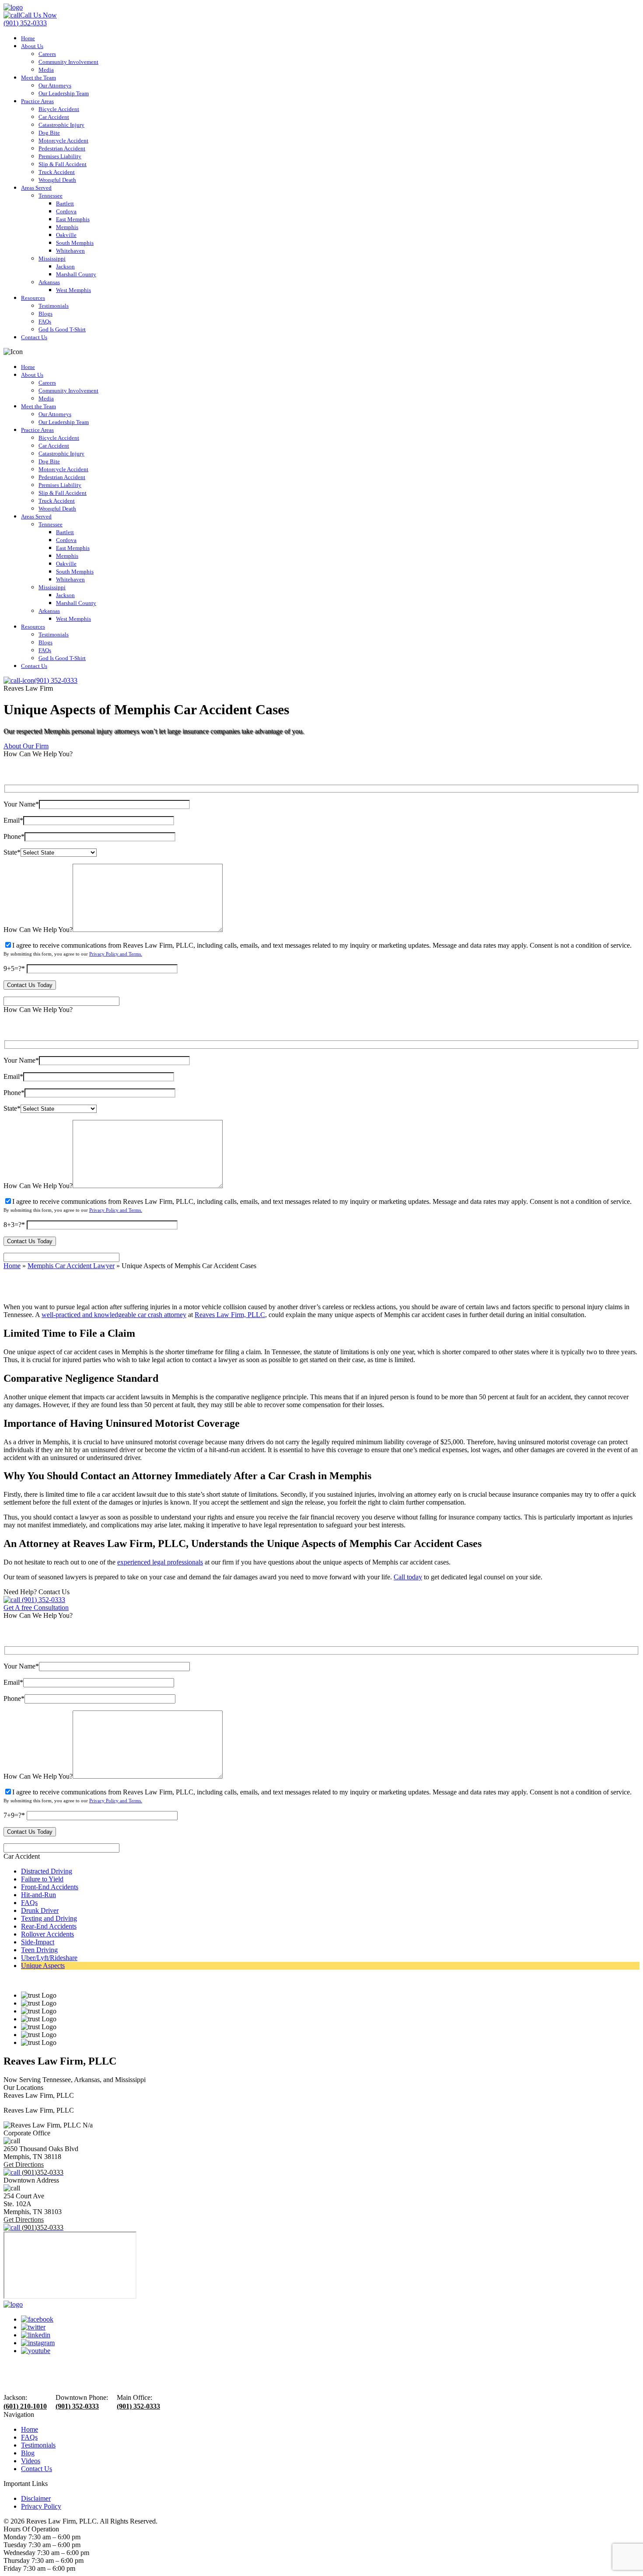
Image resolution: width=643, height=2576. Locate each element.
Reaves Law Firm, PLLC (230, 1315)
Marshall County (76, 274)
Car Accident (54, 117)
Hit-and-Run (38, 1895)
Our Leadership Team (64, 93)
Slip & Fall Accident (63, 164)
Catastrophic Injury (61, 125)
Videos (31, 2461)
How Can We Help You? (38, 930)
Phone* (14, 836)
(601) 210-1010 (25, 2406)
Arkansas (49, 282)
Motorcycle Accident (63, 141)
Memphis (67, 227)
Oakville (66, 235)
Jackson (65, 266)
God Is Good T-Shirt (62, 329)
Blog (28, 2453)
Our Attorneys (55, 85)
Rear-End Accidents (49, 1926)
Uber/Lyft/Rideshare (49, 1958)
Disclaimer (36, 2498)
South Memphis (75, 243)
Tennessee (51, 196)
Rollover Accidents (47, 1934)
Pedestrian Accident (62, 148)
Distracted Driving (47, 1871)
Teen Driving (39, 1950)
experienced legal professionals (160, 1562)
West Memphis (73, 290)
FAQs (45, 322)
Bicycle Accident (59, 109)
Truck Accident (57, 172)
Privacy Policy (41, 2506)
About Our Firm (26, 746)
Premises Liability (60, 156)
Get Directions (24, 2164)
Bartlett (65, 203)
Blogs (45, 314)
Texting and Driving (49, 1918)
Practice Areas (37, 101)
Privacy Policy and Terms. (116, 954)
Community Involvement (68, 62)
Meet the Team (38, 78)
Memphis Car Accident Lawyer (71, 1266)
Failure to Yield (42, 1879)
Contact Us (34, 337)
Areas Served (36, 188)
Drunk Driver (40, 1910)
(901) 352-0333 (43, 1600)
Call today (408, 1577)
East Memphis (73, 219)
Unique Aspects (43, 1966)
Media (46, 70)
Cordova (66, 211)
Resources (33, 298)
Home (28, 38)
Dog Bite (49, 133)
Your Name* (21, 804)
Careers (47, 54)
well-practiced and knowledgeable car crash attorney (114, 1315)
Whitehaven (70, 251)
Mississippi (52, 259)
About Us (32, 46)
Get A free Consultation (36, 1608)
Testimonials (54, 306)
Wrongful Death (57, 180)
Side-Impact (38, 1942)
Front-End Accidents (50, 1887)
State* (12, 852)
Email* (13, 820)
